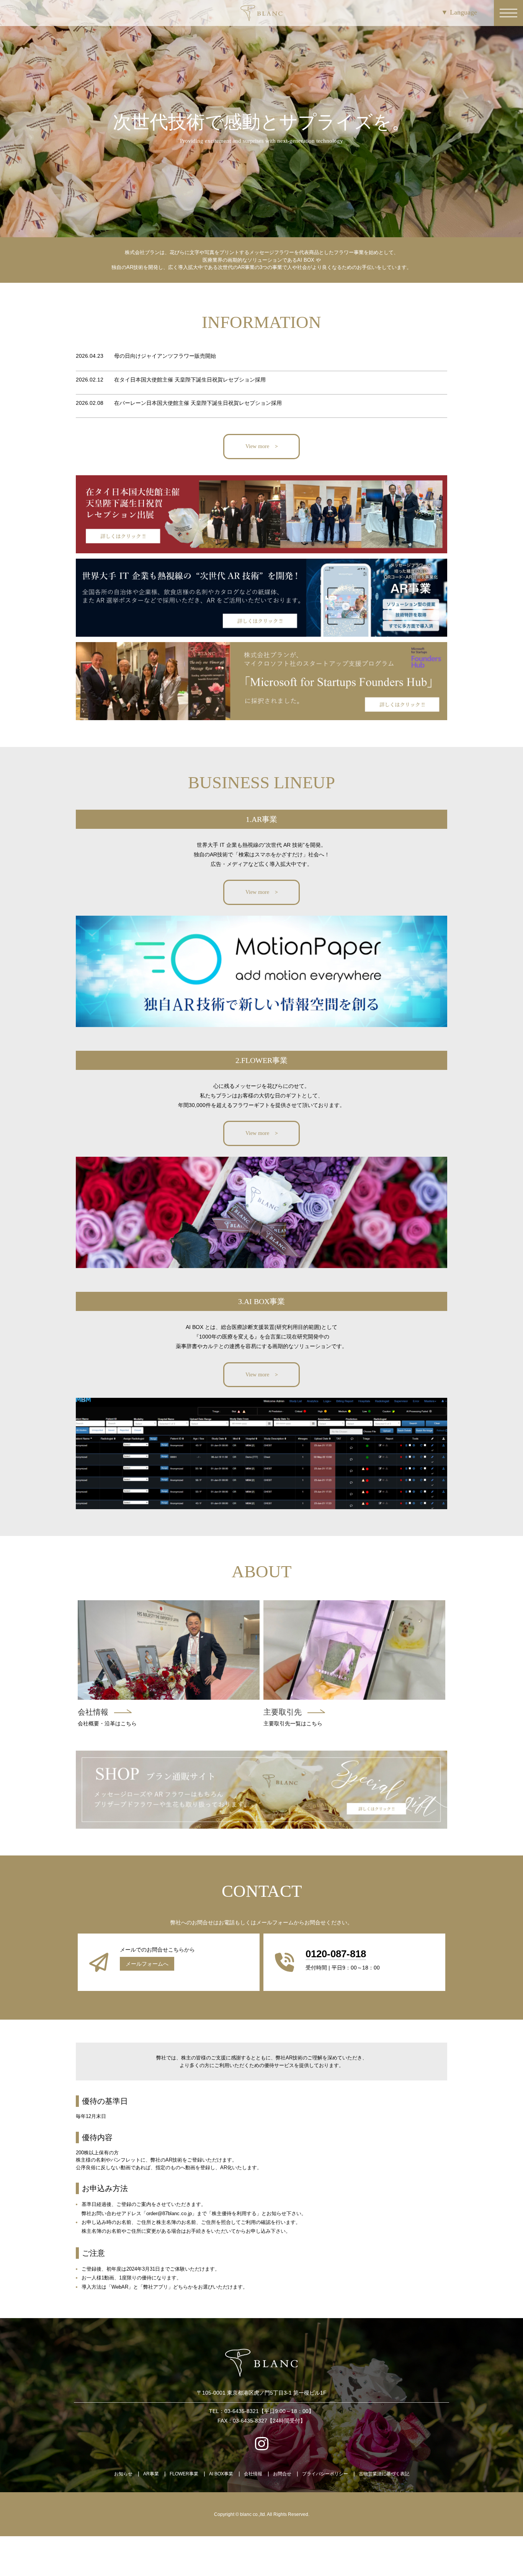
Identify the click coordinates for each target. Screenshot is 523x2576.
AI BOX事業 (221, 2474)
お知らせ (123, 2474)
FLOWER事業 (184, 2474)
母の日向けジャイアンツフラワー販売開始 (165, 356)
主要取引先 (283, 1712)
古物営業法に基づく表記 (384, 2474)
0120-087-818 (336, 1954)
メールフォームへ (147, 1964)
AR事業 (151, 2474)
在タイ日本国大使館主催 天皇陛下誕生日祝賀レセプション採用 (190, 380)
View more (257, 446)
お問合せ (282, 2474)
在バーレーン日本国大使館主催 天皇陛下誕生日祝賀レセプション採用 (198, 403)
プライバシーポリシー (325, 2474)
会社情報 (93, 1712)
